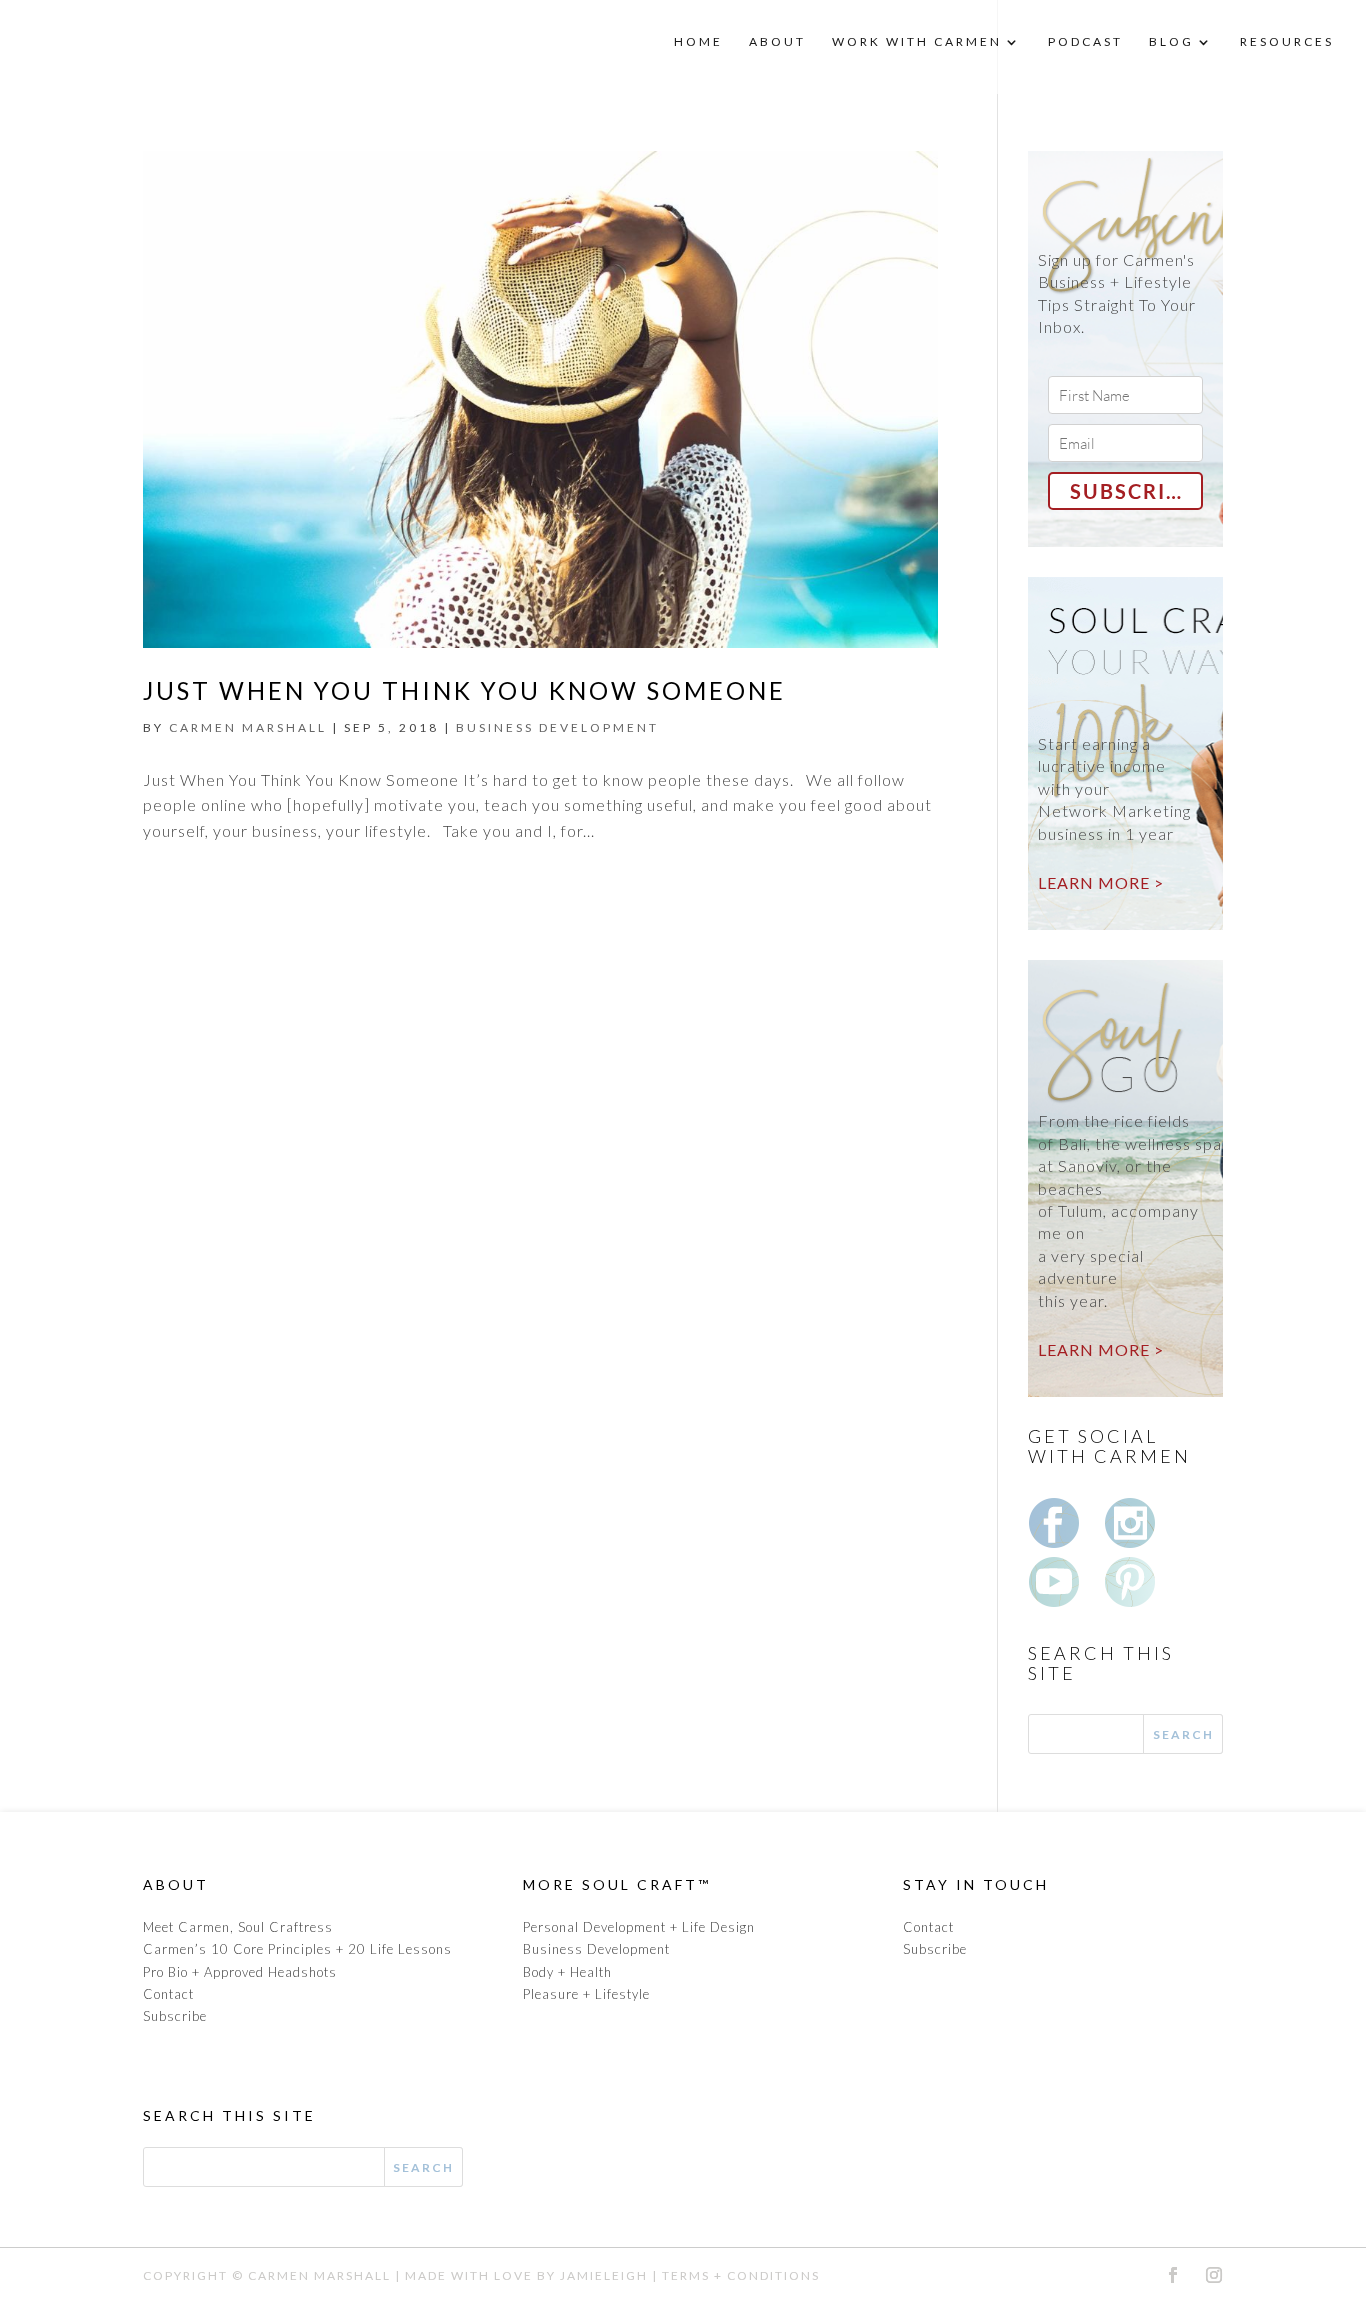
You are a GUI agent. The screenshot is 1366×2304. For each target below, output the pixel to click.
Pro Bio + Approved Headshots (240, 1972)
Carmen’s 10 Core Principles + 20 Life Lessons (297, 1949)
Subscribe (175, 2016)
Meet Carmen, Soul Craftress (238, 1927)
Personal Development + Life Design (639, 1927)
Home (698, 42)
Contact (168, 1994)
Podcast (1085, 42)
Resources (1287, 42)
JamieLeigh (604, 2275)
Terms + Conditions (741, 2275)
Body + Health (567, 1972)
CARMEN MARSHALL (248, 727)
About (777, 42)
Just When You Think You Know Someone (464, 690)
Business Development (557, 727)
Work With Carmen (917, 42)
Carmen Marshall (319, 2275)
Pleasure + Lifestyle (586, 1994)
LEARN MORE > (1101, 882)
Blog (1171, 42)
